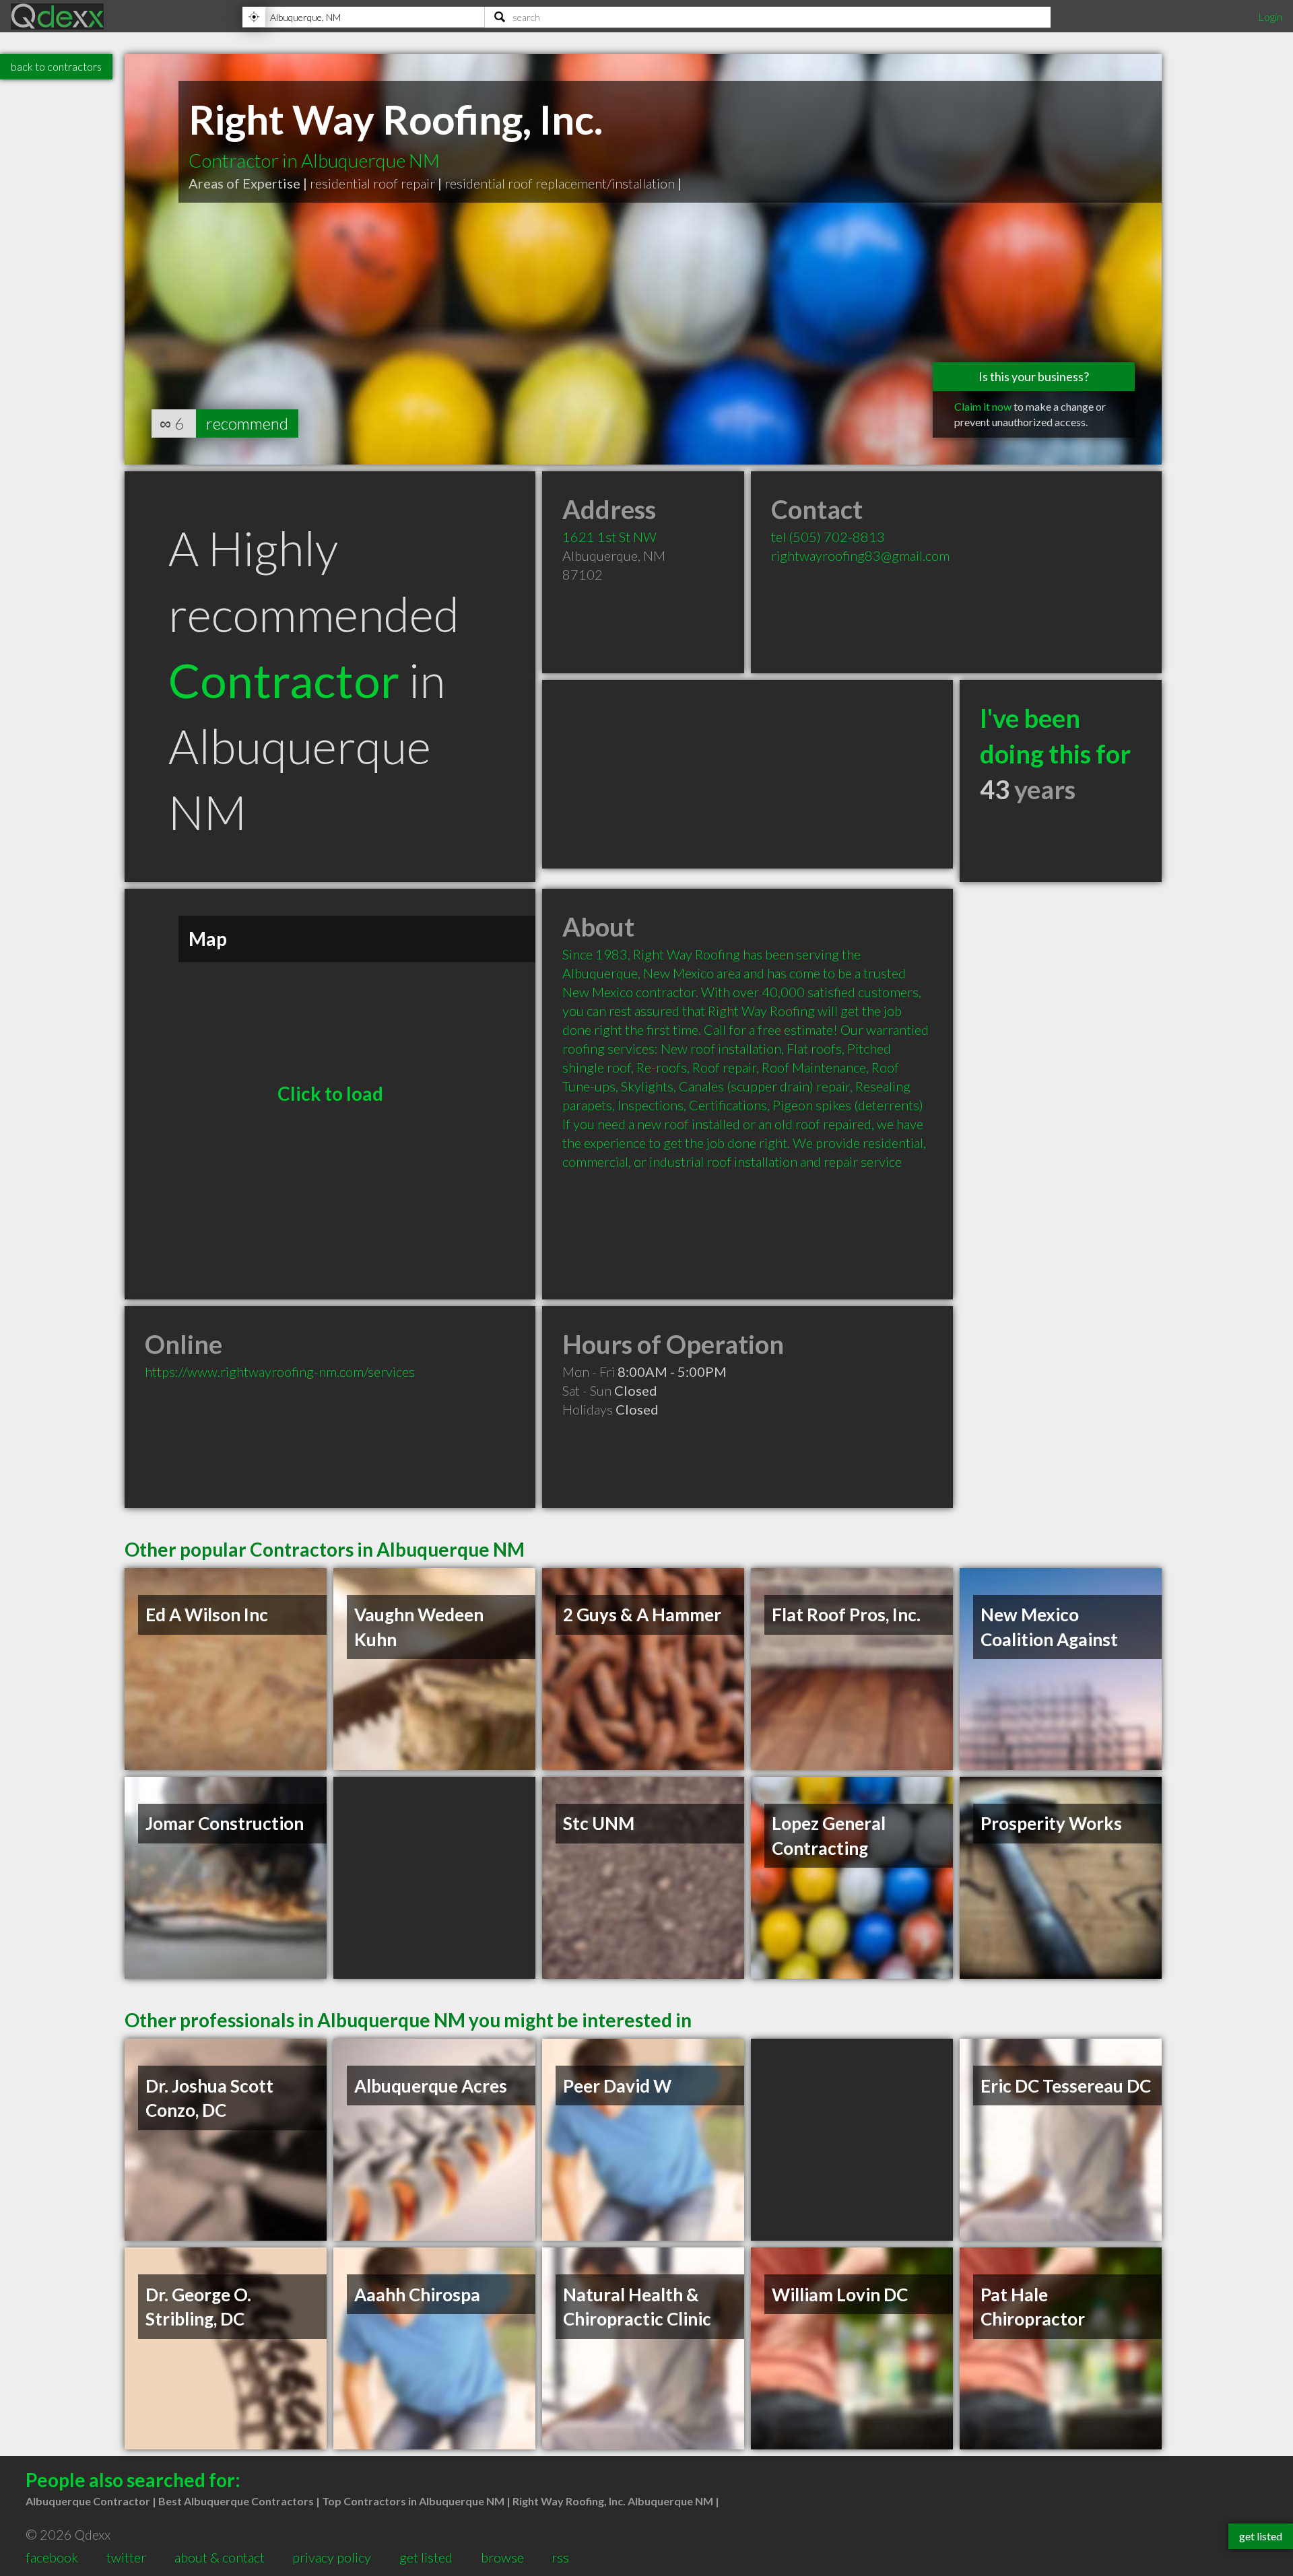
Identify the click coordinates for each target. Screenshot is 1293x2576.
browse (502, 2557)
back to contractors (56, 66)
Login (1270, 16)
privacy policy (332, 2557)
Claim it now (983, 406)
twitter (126, 2557)
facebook (52, 2557)
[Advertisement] (748, 774)
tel (828, 537)
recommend (247, 423)
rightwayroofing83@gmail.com (860, 555)
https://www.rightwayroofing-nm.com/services (280, 1371)
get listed (426, 2557)
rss (560, 2557)
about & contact (220, 2557)
